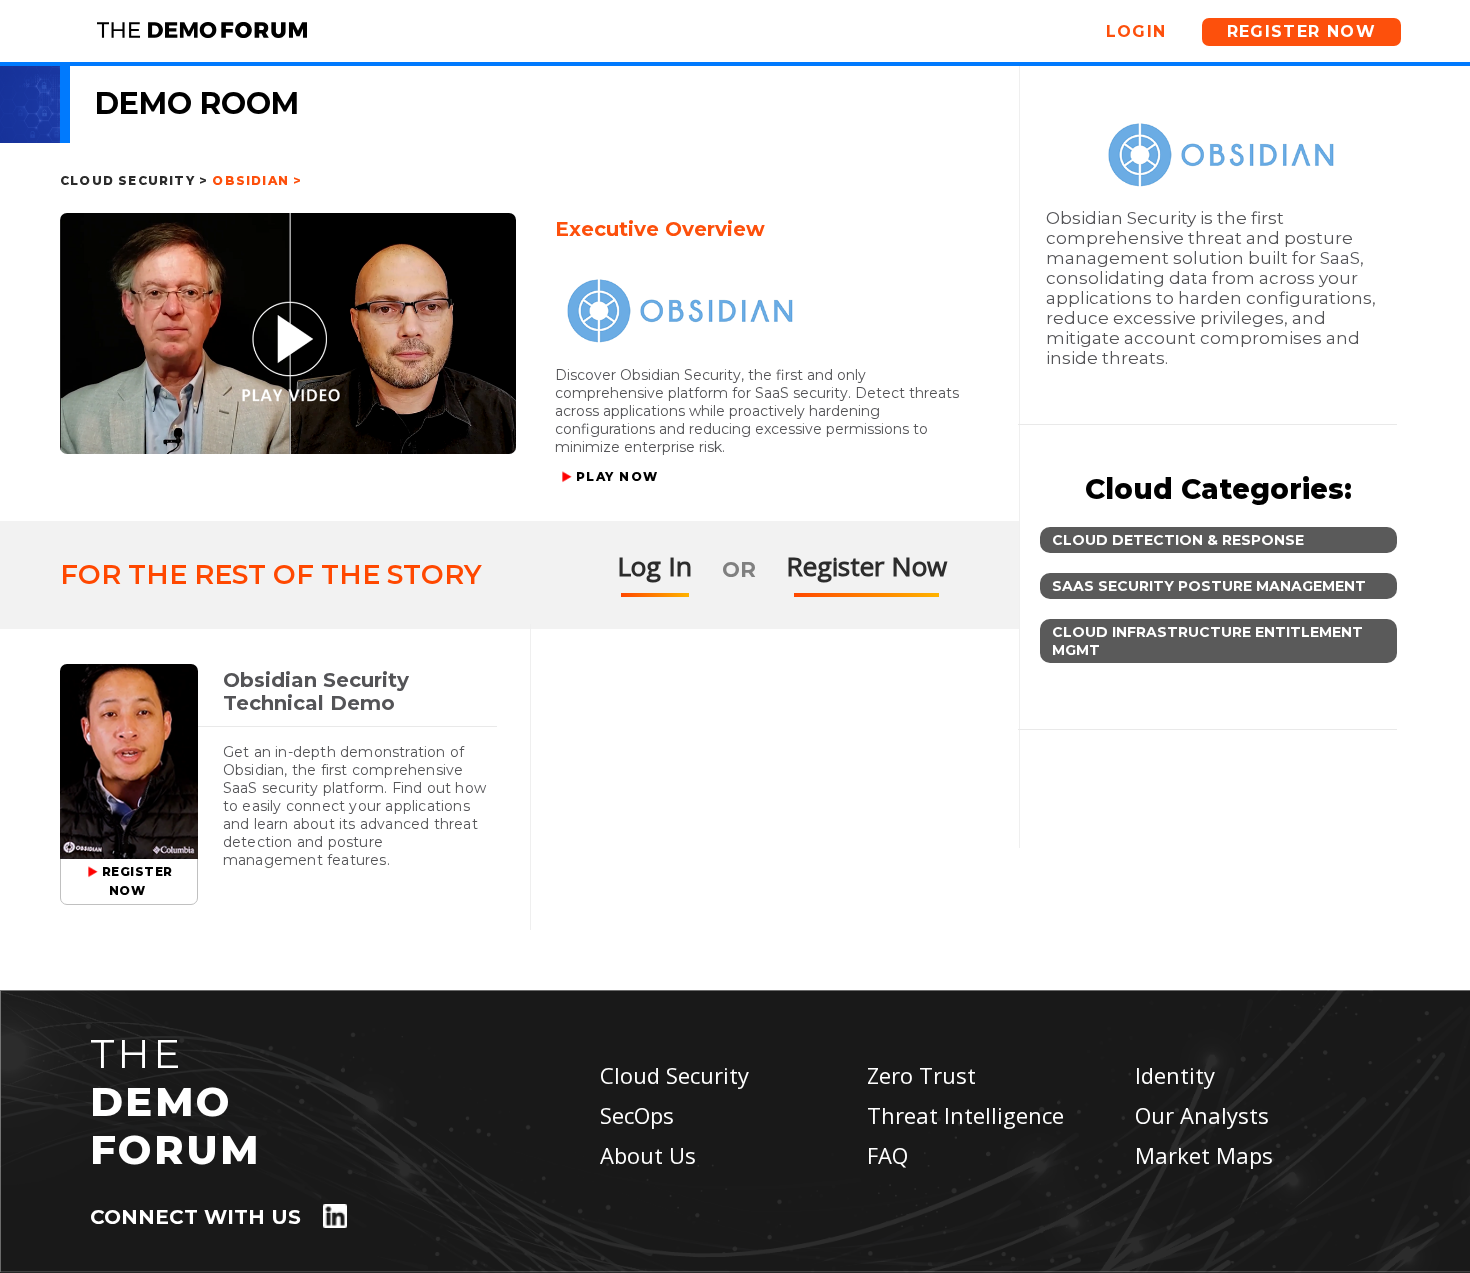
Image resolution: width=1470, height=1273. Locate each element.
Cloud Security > (134, 180)
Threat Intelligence (965, 1115)
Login (1136, 31)
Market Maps (1204, 1155)
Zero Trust (921, 1075)
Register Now (1302, 31)
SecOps (637, 1115)
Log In (654, 566)
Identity (1175, 1075)
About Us (648, 1155)
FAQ (887, 1155)
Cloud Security (674, 1075)
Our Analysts (1202, 1115)
